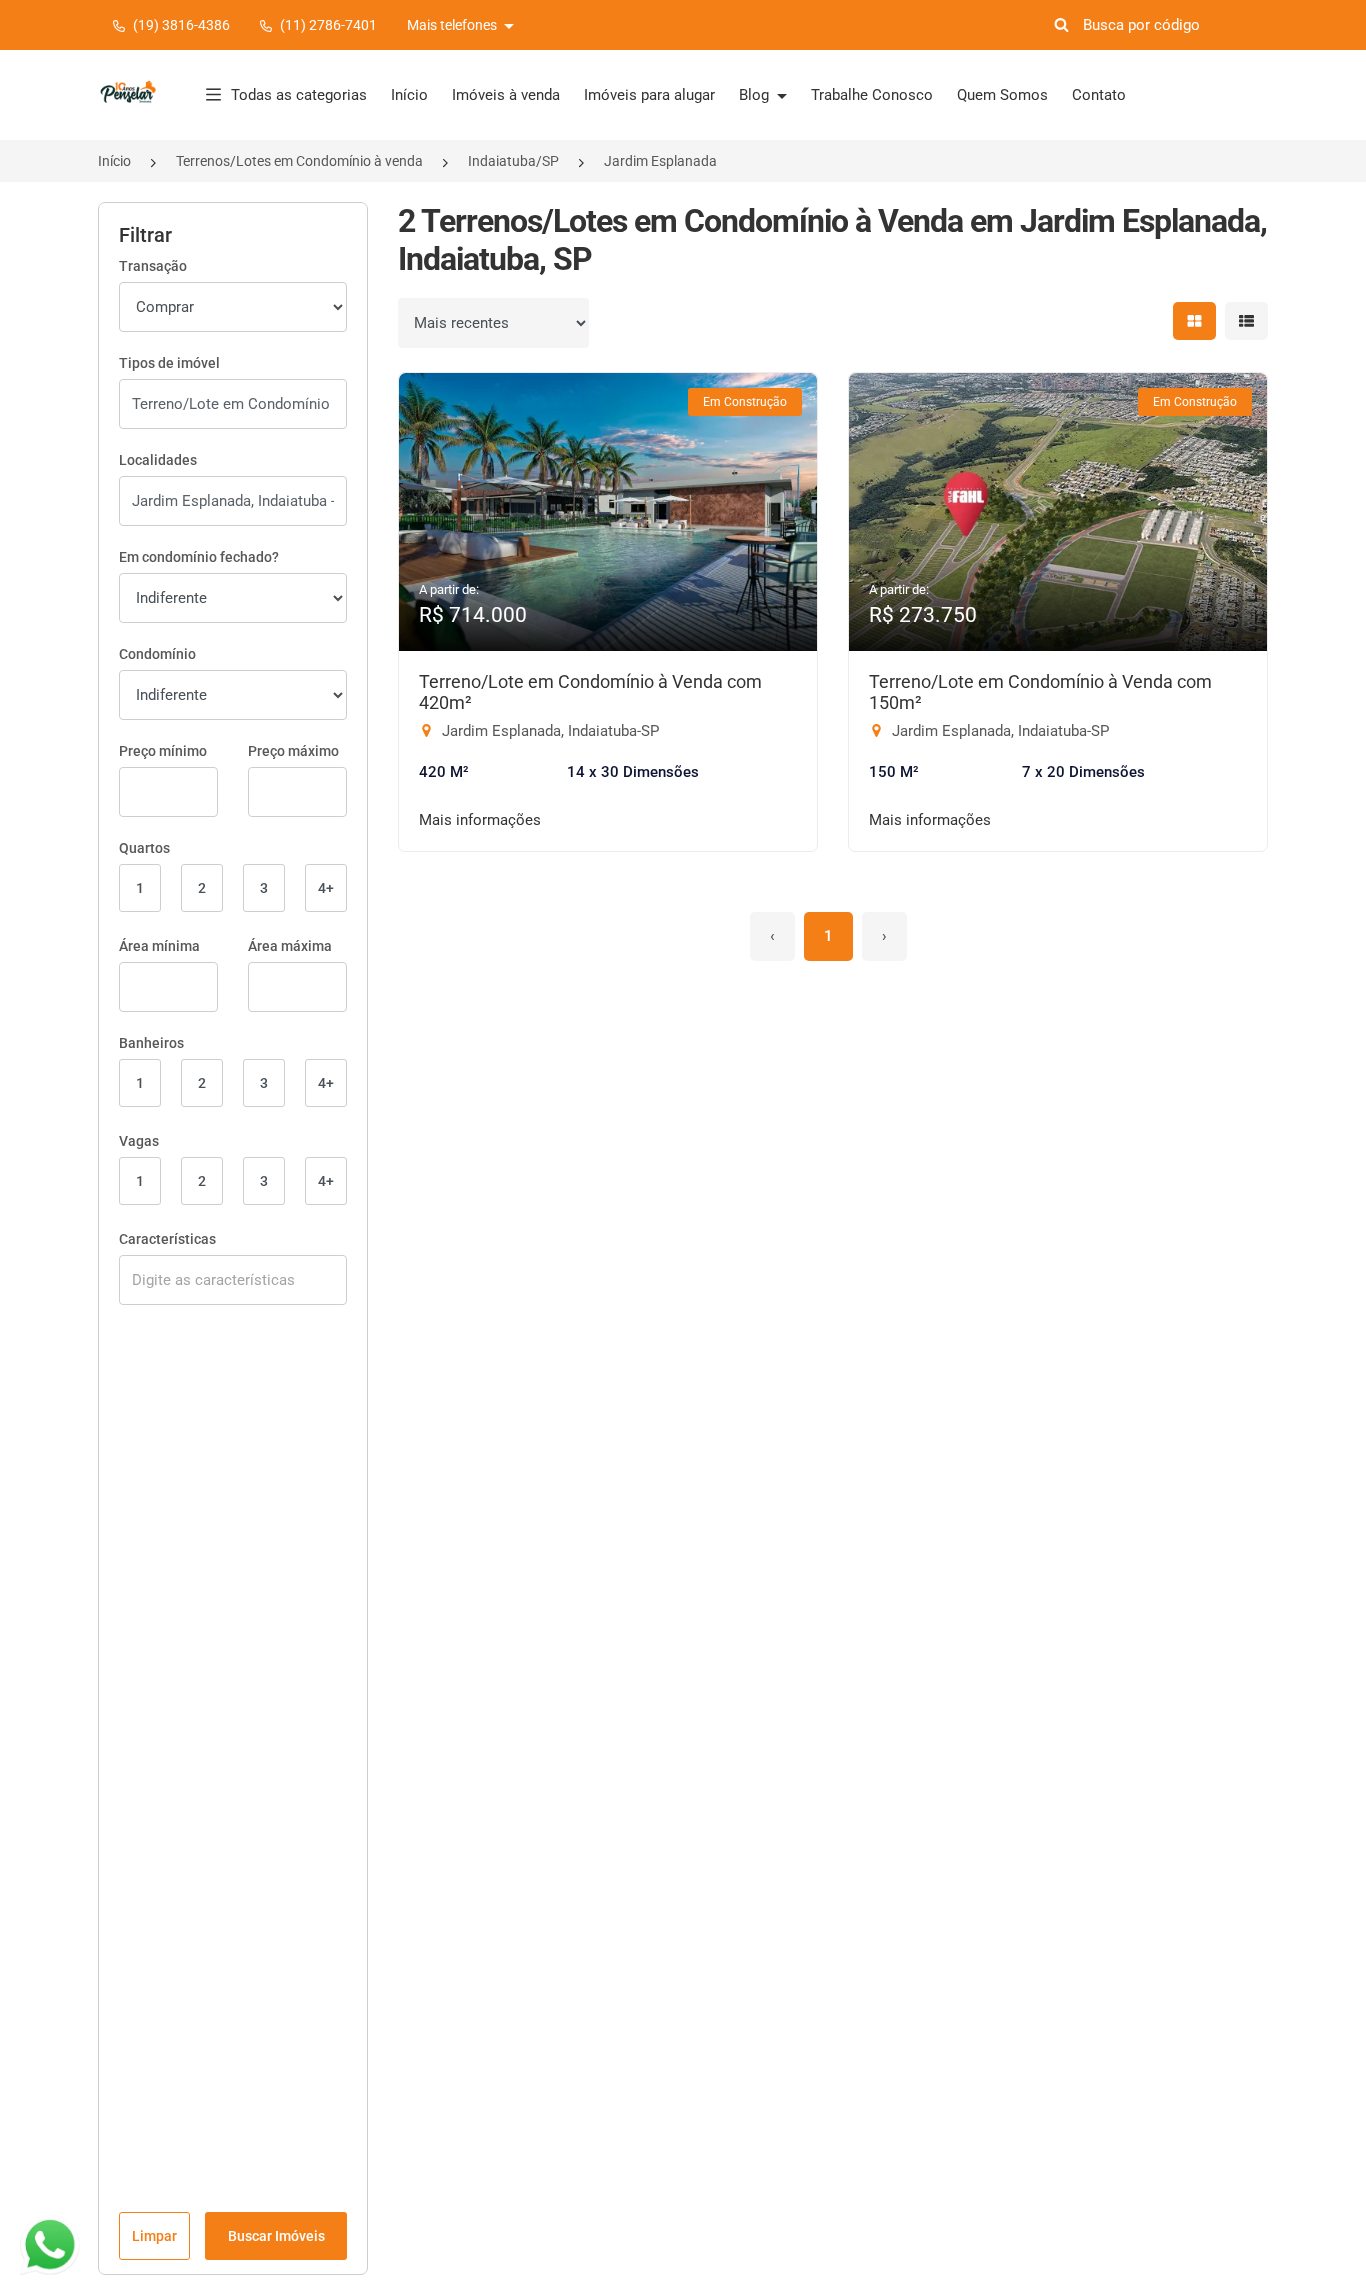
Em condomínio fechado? (199, 557)
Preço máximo (293, 751)
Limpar (154, 2236)
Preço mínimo (163, 751)
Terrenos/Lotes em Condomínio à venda (299, 161)
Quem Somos (1002, 95)
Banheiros (151, 1043)
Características (167, 1239)
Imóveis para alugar (649, 95)
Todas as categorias (299, 95)
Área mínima (159, 946)
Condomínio (157, 654)
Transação (153, 266)
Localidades (158, 460)
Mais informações (480, 820)
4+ (326, 888)
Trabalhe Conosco (872, 95)
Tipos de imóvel (169, 363)
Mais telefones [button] (453, 25)
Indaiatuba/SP (513, 161)
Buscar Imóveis (276, 2236)
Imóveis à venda (506, 95)
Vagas (139, 1141)
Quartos (144, 848)
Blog (756, 95)
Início (409, 95)
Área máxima (290, 946)
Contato (1099, 95)
